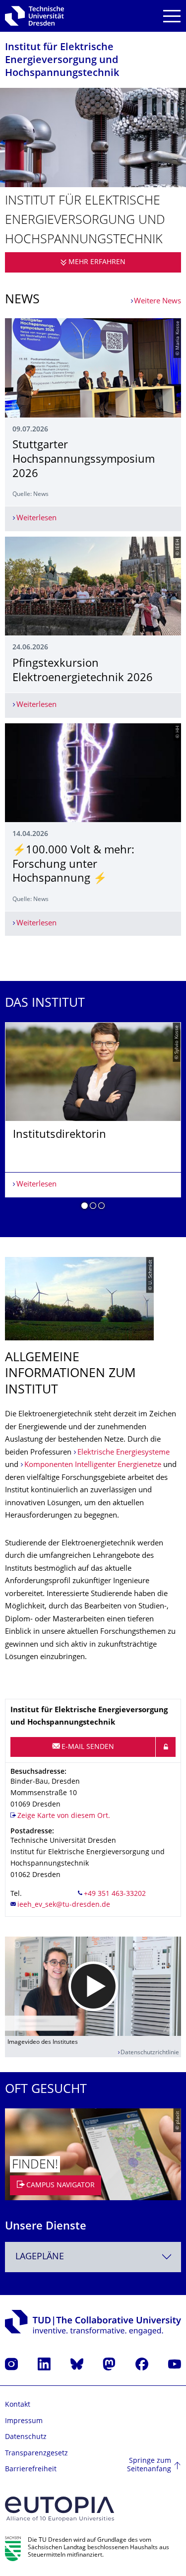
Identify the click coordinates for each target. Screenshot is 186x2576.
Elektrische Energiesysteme (124, 1453)
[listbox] (93, 1120)
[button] (85, 1207)
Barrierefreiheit (31, 2470)
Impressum (24, 2421)
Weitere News (157, 302)
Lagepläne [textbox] (40, 2257)
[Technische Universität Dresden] (34, 16)
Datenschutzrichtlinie (150, 2053)
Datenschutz (26, 2437)
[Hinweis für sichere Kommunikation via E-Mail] (166, 1747)
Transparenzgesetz (36, 2454)
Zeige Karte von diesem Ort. (64, 1816)
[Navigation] (172, 16)
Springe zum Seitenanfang (149, 2466)
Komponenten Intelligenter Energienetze (93, 1465)
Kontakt (18, 2405)
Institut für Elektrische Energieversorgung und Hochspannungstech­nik (62, 61)
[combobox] (93, 2257)
